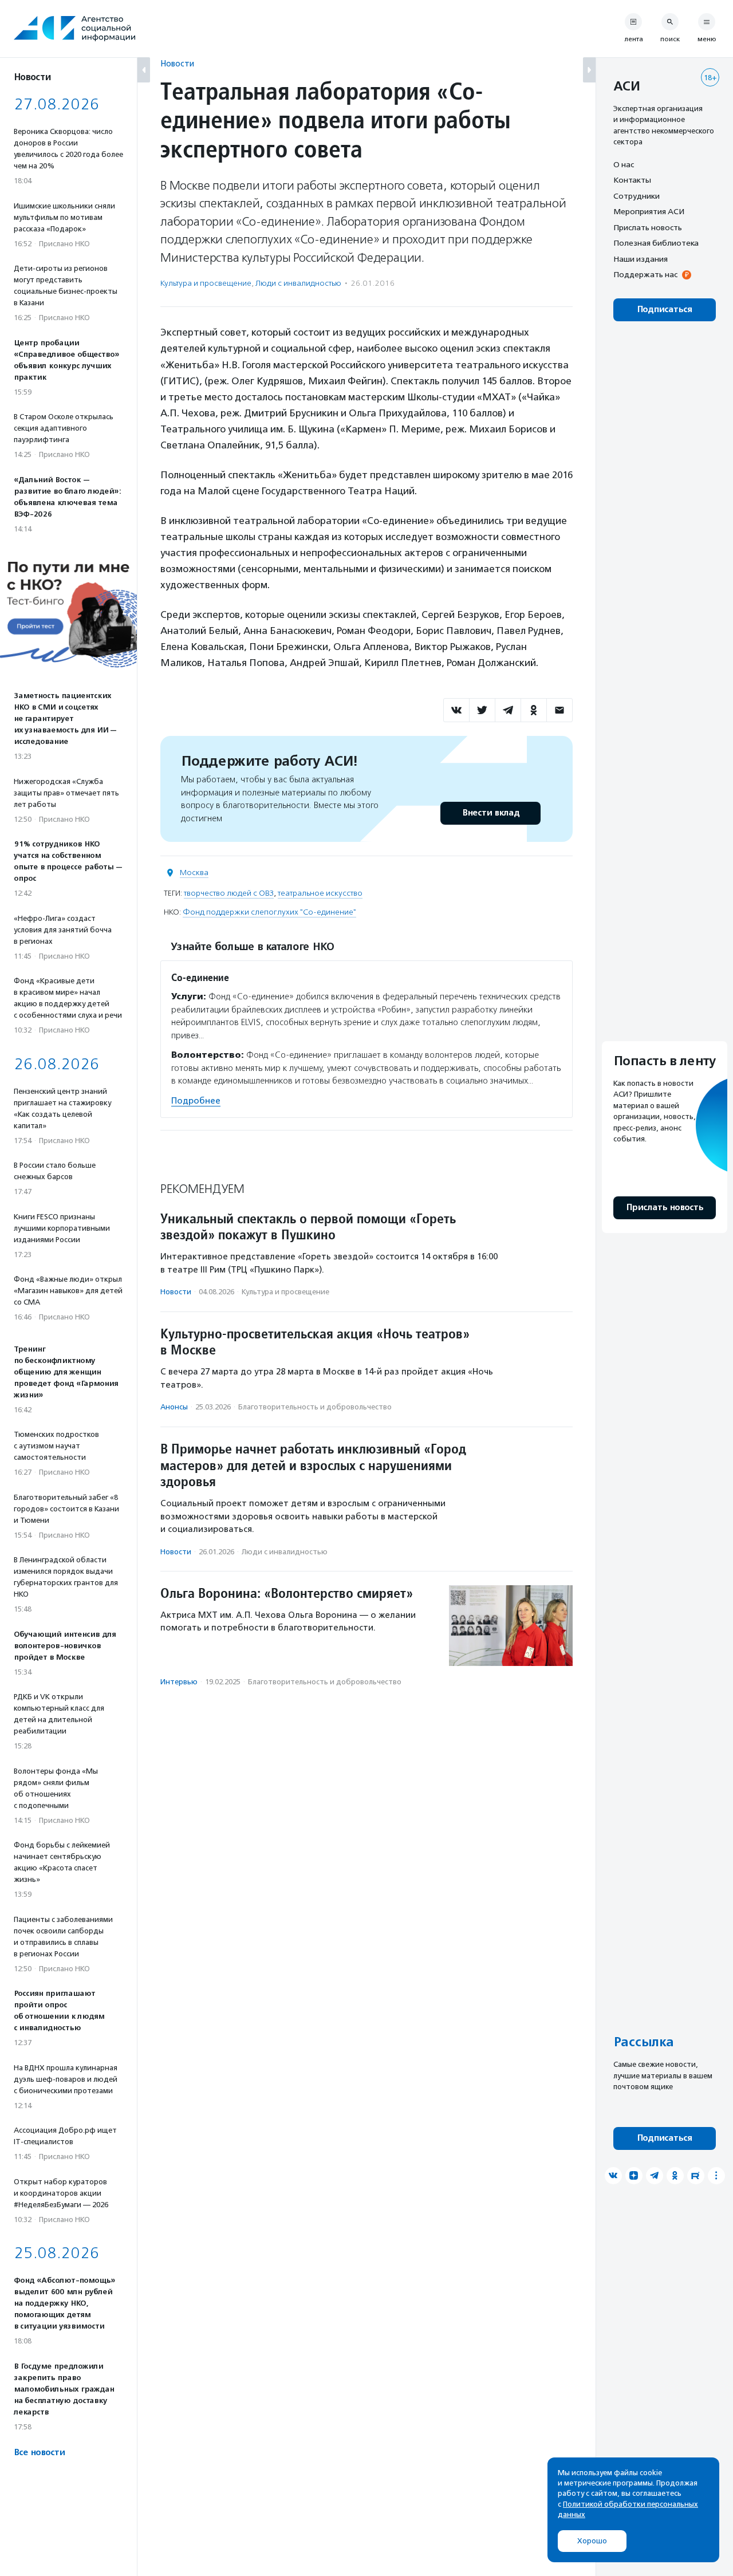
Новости (177, 63)
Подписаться (665, 310)
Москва (194, 873)
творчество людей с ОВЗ (229, 893)
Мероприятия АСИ (649, 212)
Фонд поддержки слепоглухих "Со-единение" (269, 912)
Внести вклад (491, 813)
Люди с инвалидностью (298, 283)
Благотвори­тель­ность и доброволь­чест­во (315, 1407)
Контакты (632, 180)
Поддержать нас (645, 275)
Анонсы (174, 1407)
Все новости (39, 2453)
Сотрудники (637, 196)
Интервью (179, 1682)
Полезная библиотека (656, 243)
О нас (624, 164)
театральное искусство (320, 893)
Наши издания (641, 259)
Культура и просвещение (206, 283)
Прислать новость (648, 227)
